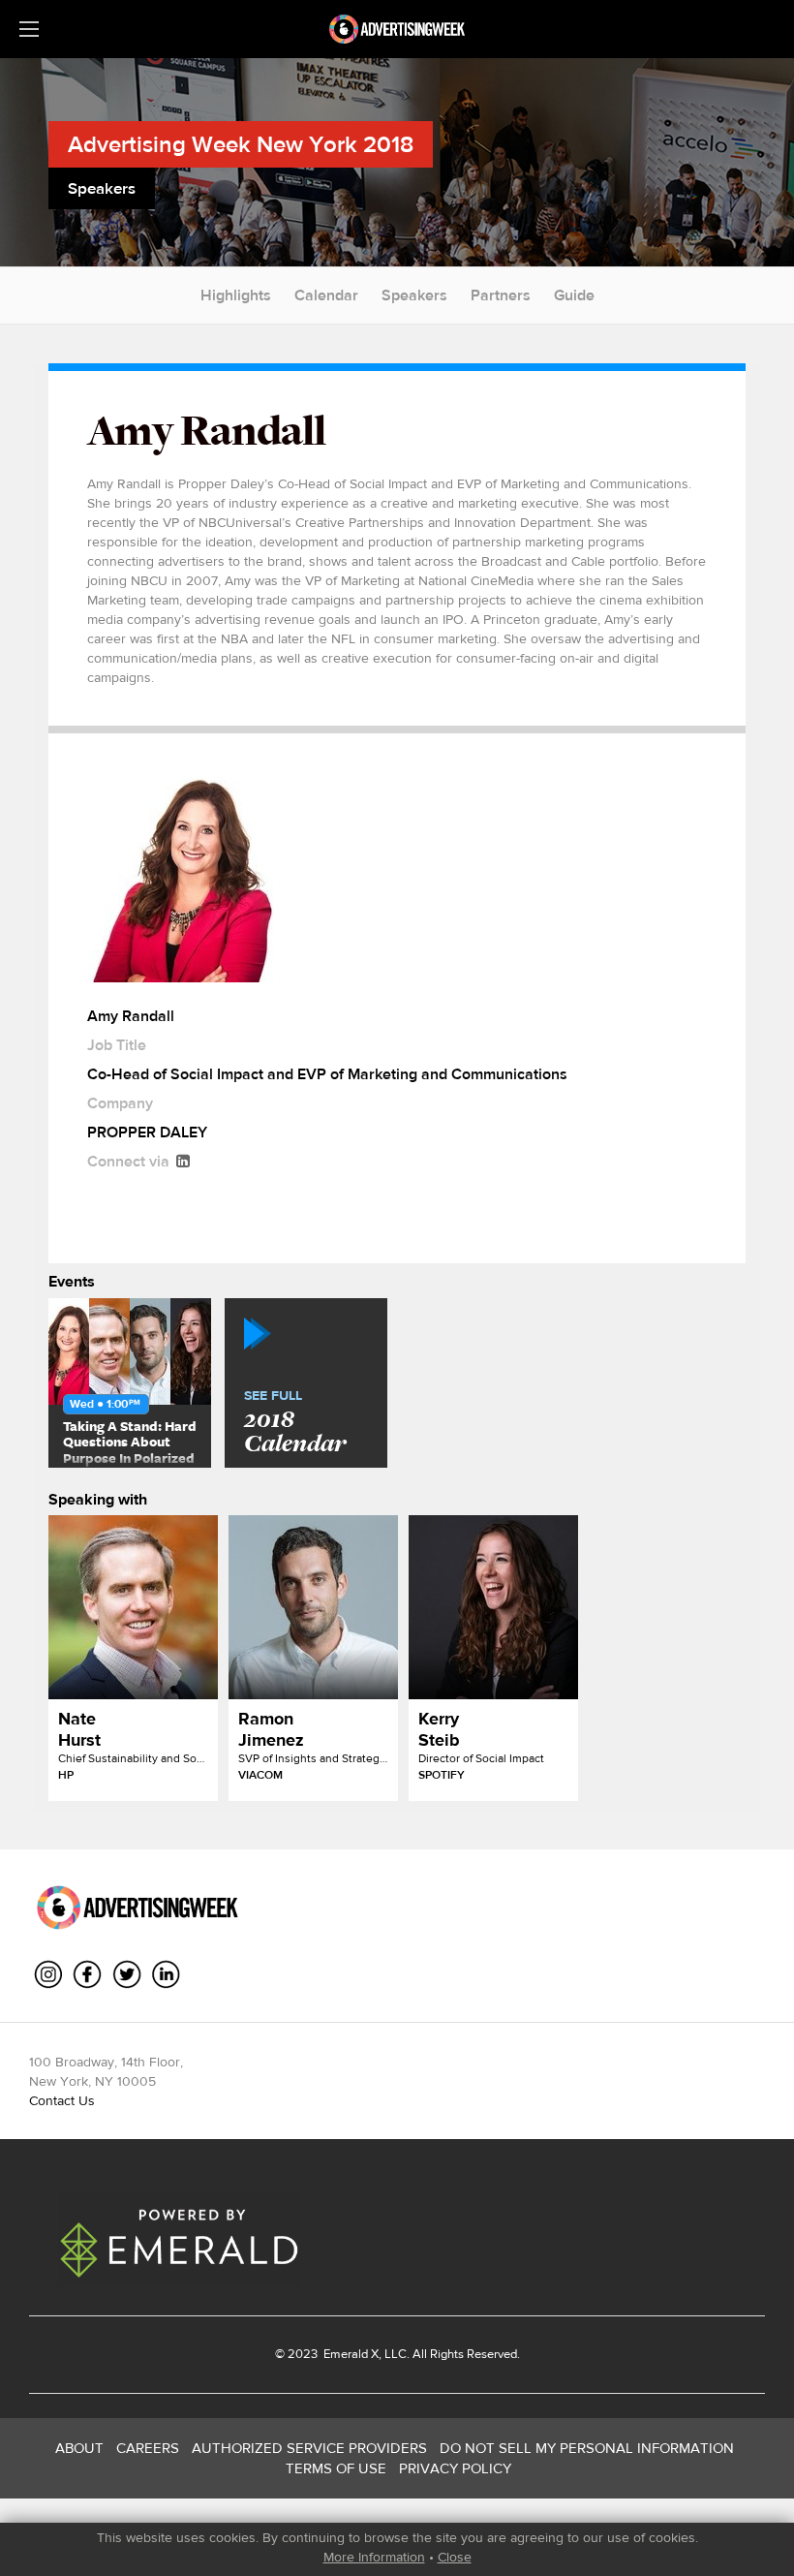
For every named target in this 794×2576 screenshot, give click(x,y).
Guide (574, 295)
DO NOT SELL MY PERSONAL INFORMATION (587, 2448)
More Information (374, 2557)
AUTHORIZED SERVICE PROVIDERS (309, 2448)
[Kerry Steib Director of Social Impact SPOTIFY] (493, 1607)
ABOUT (79, 2448)
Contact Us (62, 2100)
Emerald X (350, 2354)
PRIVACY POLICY (455, 2468)
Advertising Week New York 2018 (241, 144)
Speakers (414, 295)
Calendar (326, 295)
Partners (501, 295)
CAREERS (148, 2448)
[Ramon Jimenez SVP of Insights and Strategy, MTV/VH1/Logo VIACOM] (313, 1607)
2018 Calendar (295, 1423)
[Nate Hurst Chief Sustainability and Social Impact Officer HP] (133, 1607)
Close (455, 2557)
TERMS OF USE (336, 2468)
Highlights (236, 295)
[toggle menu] (29, 29)
